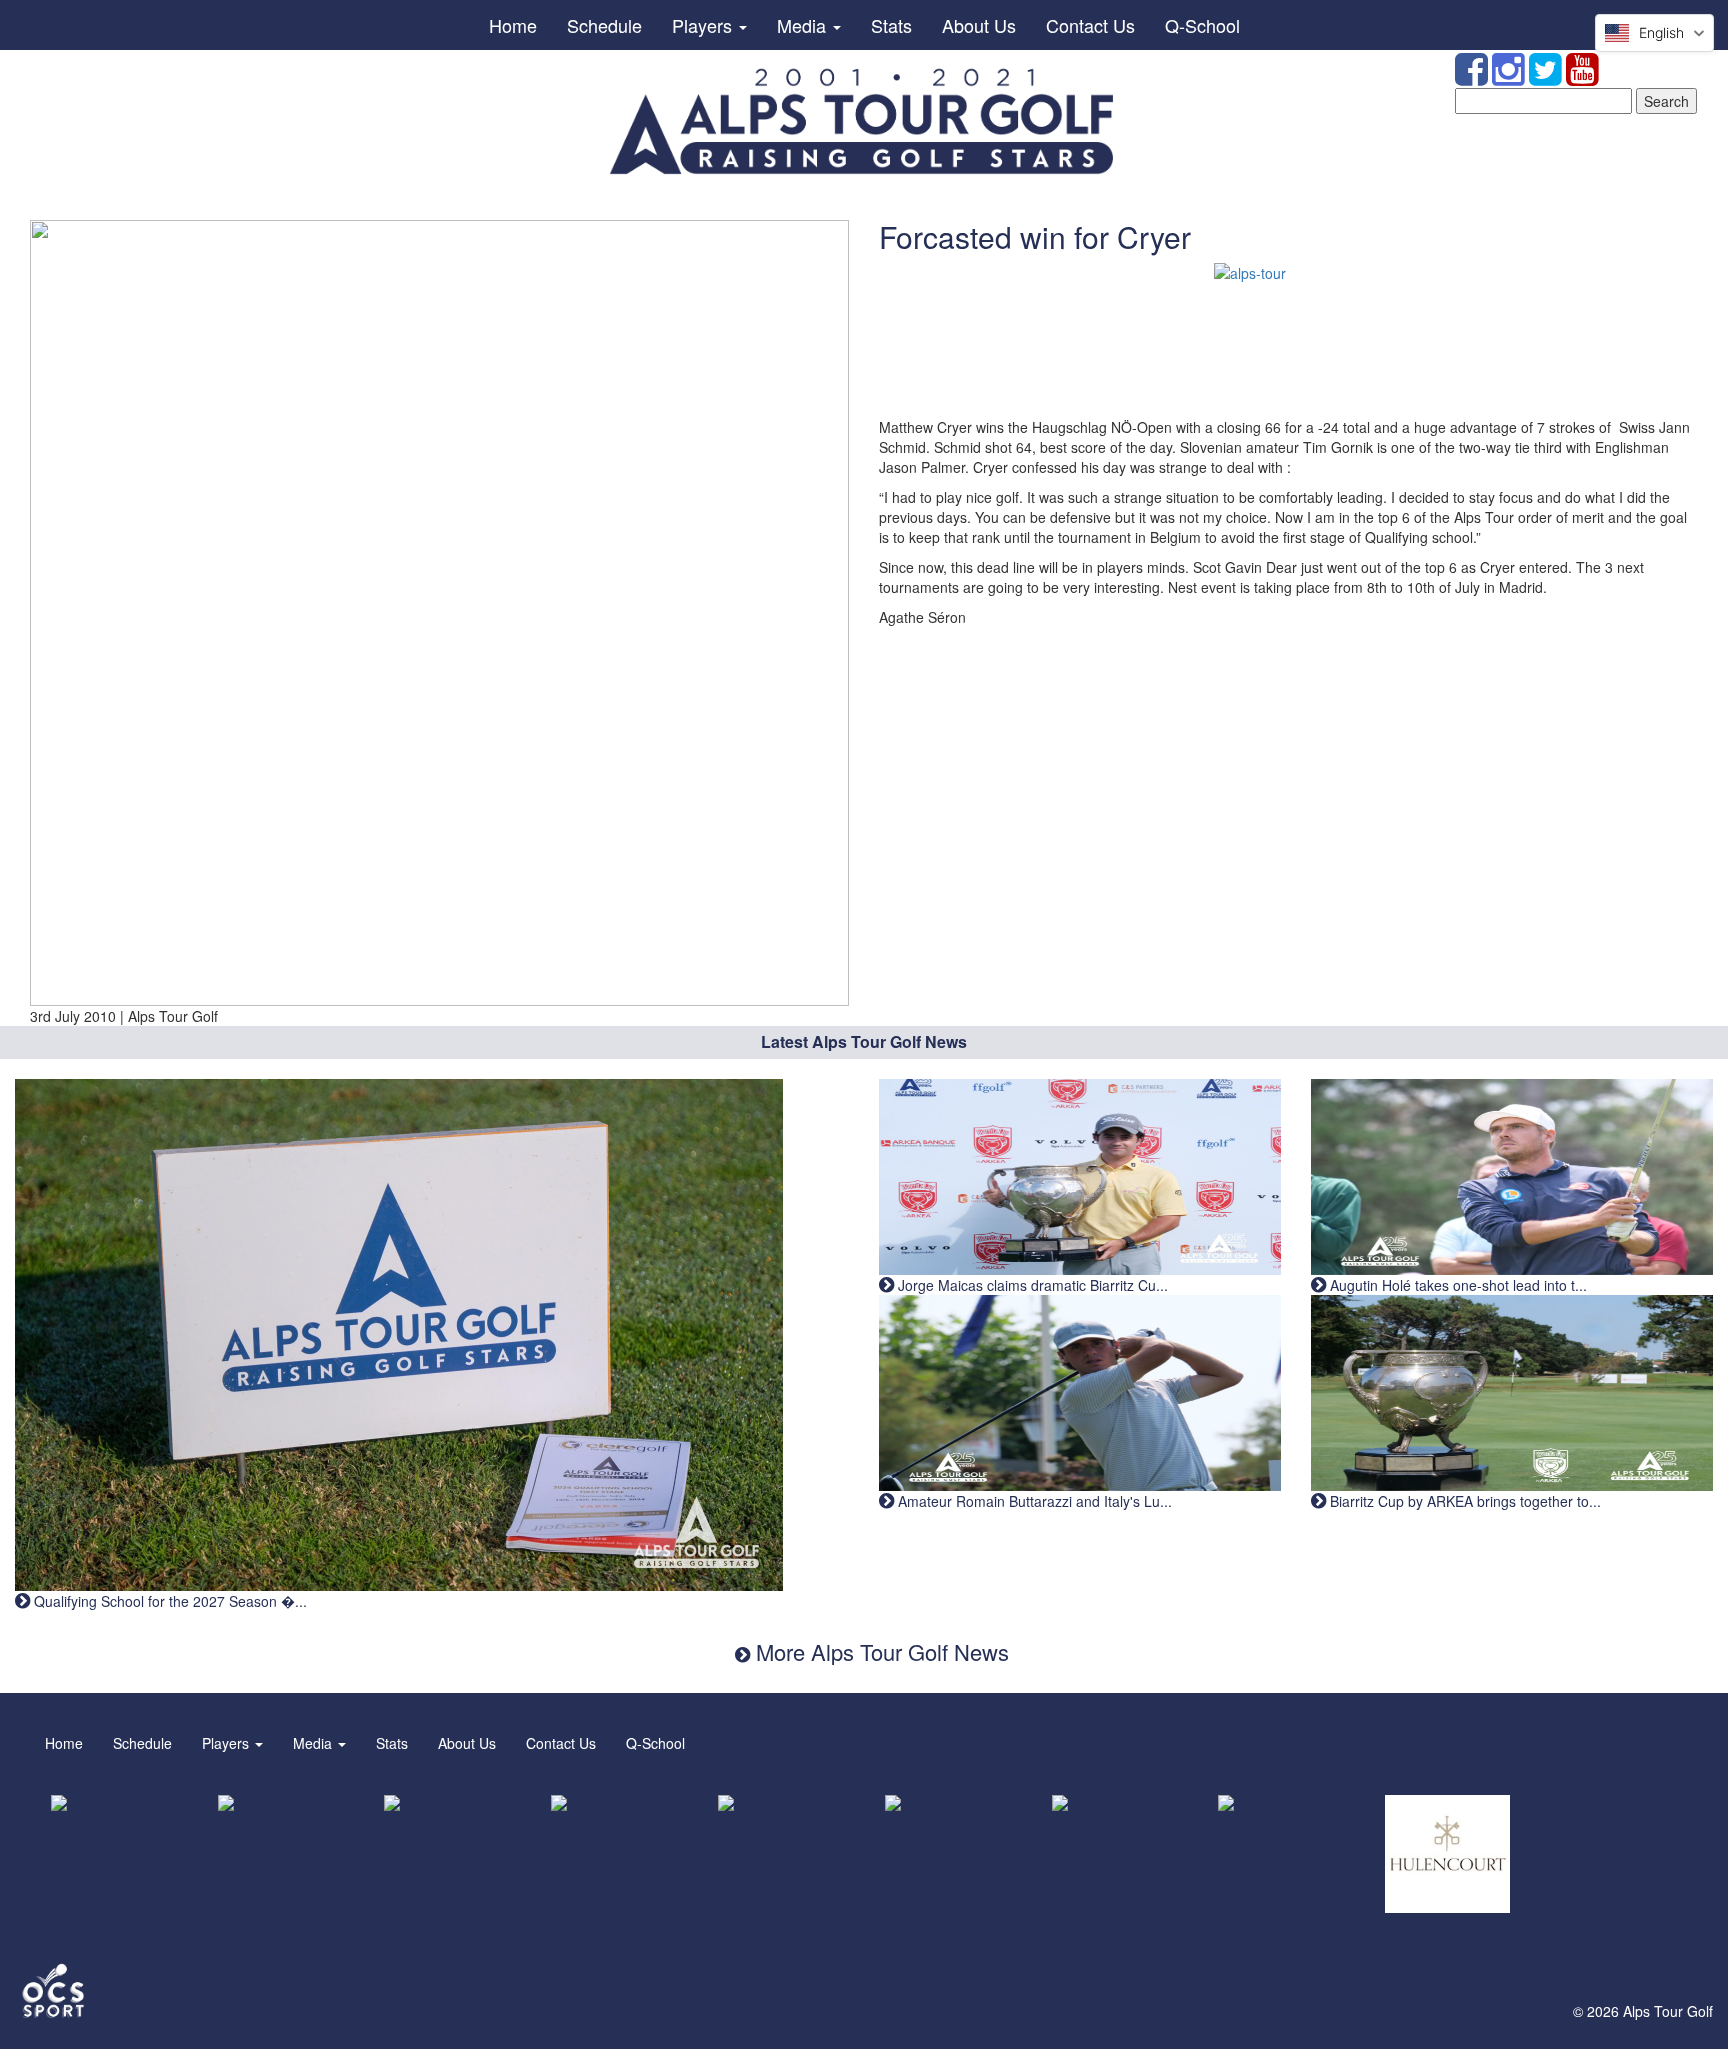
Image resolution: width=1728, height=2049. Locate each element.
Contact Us (1090, 25)
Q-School (1202, 25)
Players (704, 25)
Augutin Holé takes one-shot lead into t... (1456, 1285)
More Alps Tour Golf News (879, 1651)
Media (804, 25)
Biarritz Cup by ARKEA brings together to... (1463, 1501)
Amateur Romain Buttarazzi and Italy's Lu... (1033, 1501)
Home (513, 25)
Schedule (604, 25)
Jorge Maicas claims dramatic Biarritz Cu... (1031, 1285)
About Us (979, 25)
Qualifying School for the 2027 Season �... (168, 1601)
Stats (891, 25)
